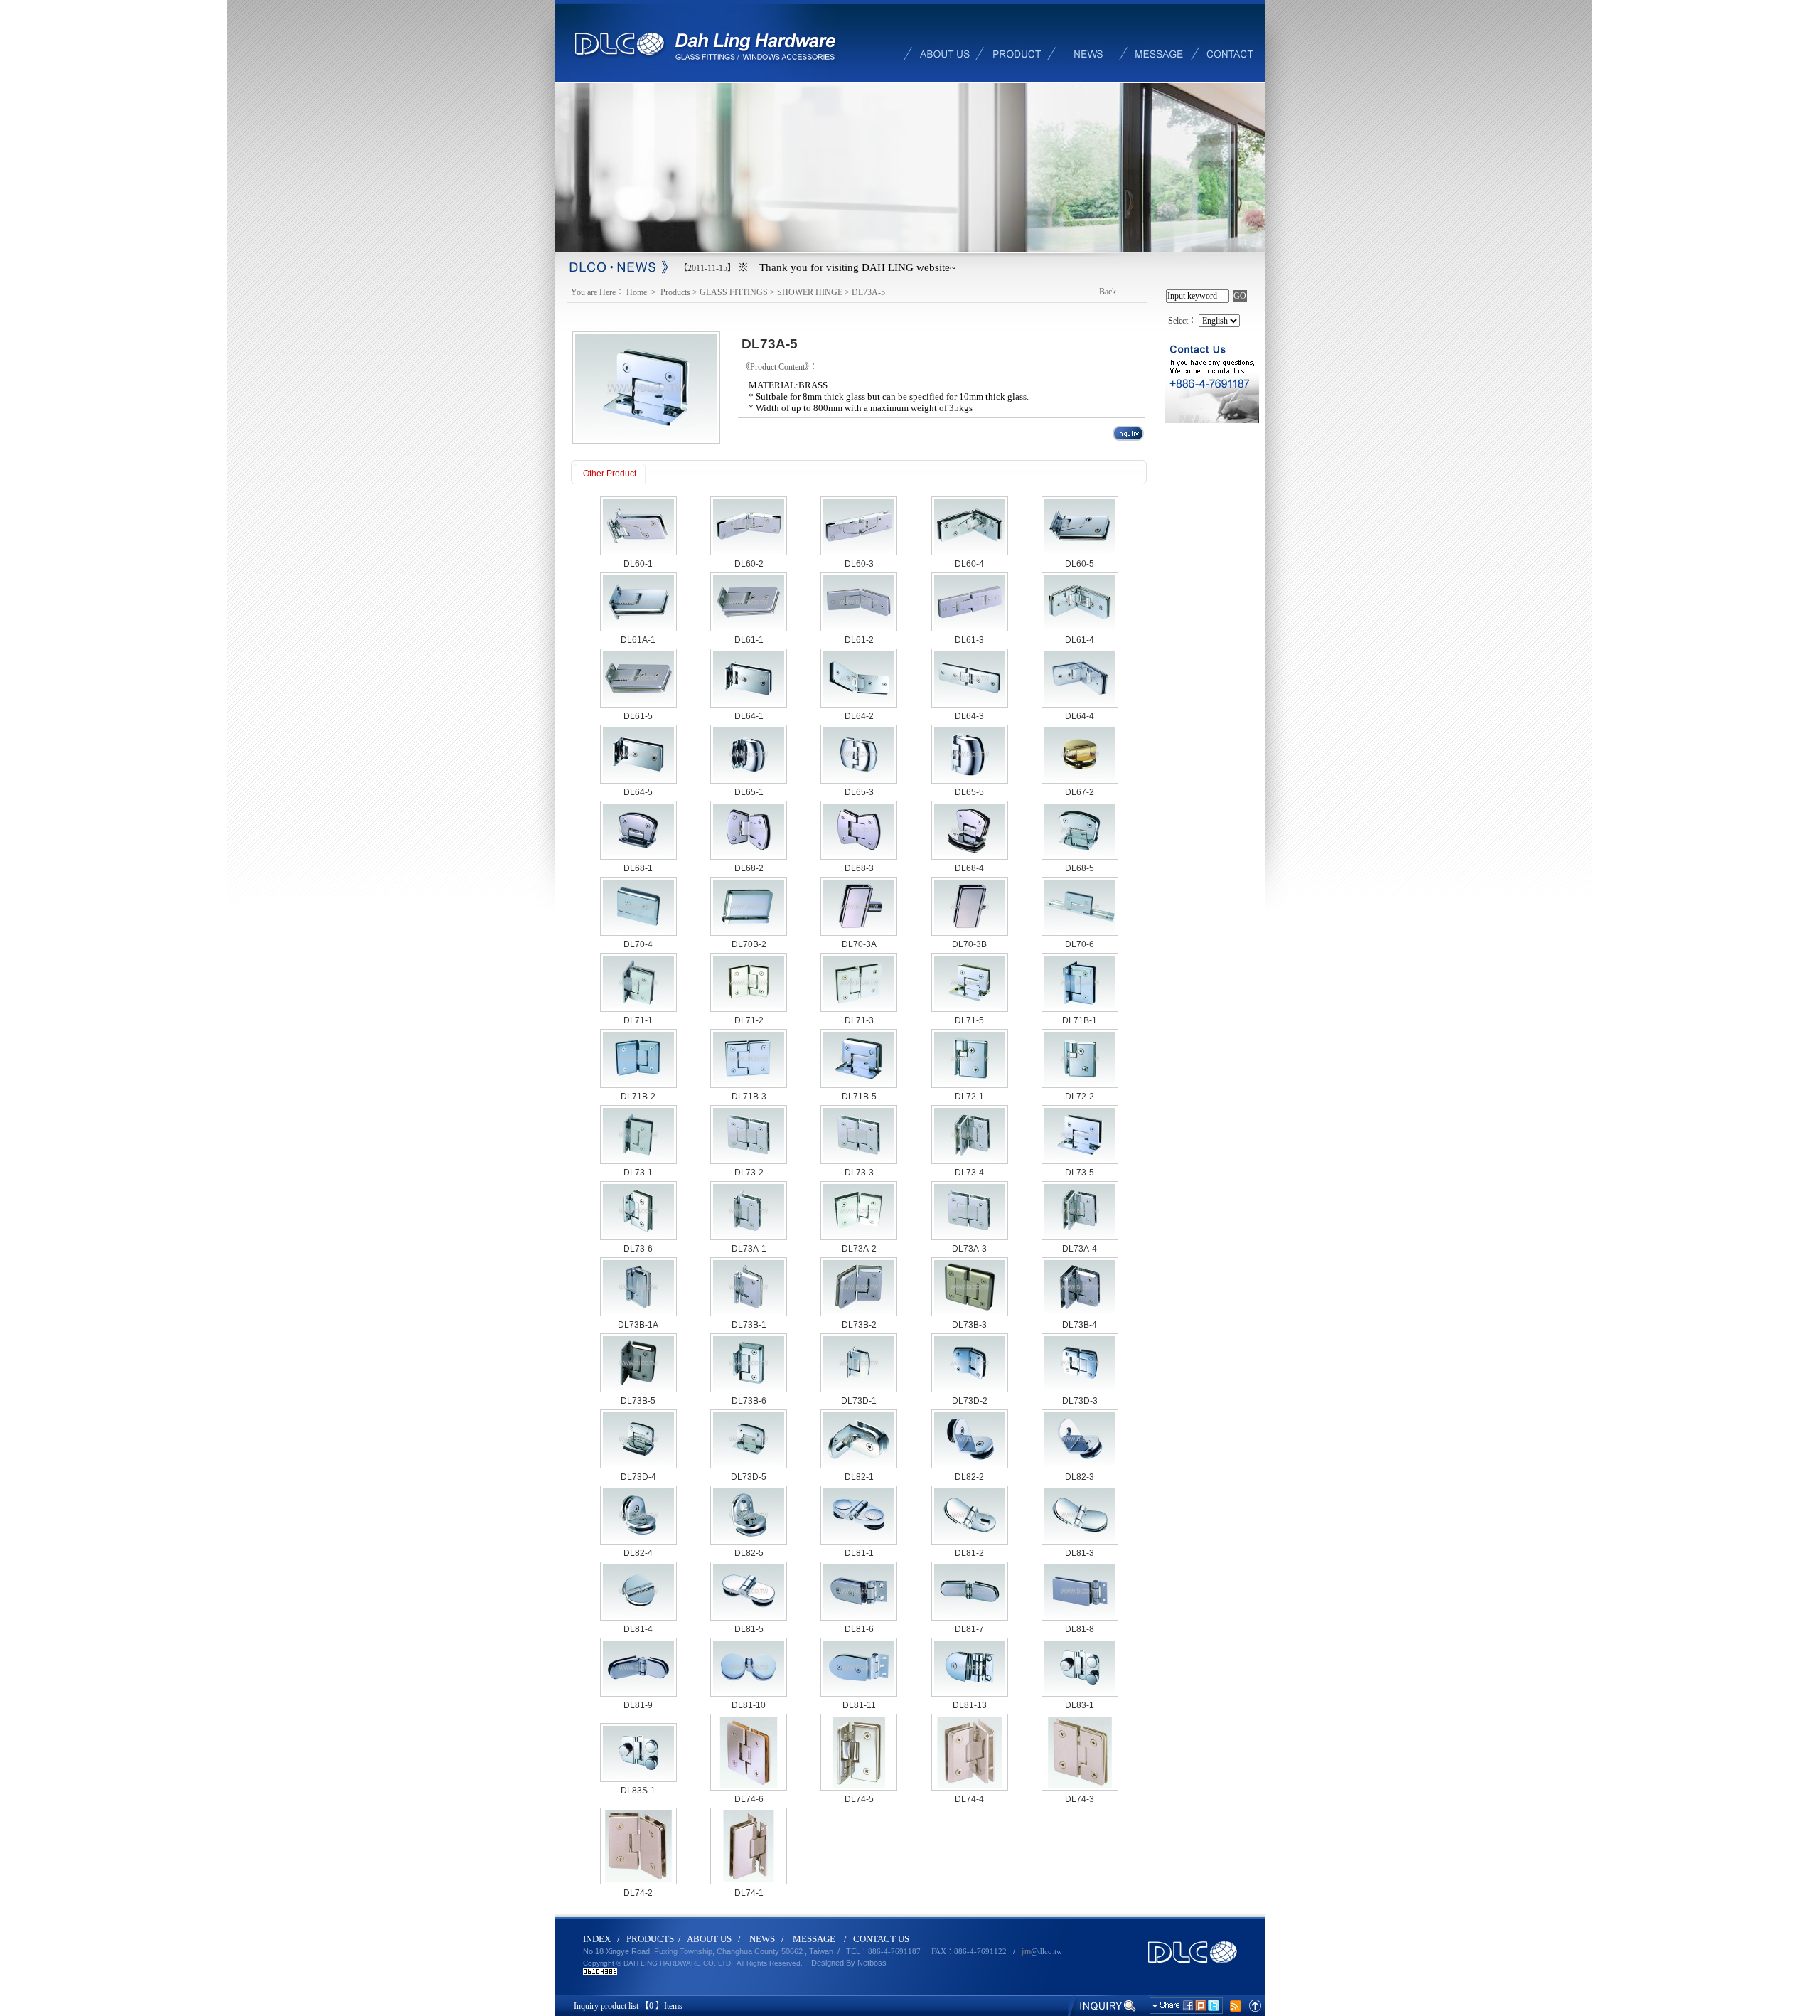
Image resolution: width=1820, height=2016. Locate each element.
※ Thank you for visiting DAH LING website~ (847, 267)
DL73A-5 (868, 292)
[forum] (1159, 41)
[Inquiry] (1103, 2005)
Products (675, 292)
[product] (1017, 41)
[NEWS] (1088, 41)
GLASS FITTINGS (734, 292)
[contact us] (1230, 41)
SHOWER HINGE (810, 292)
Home (638, 292)
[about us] (946, 41)
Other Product (610, 474)
